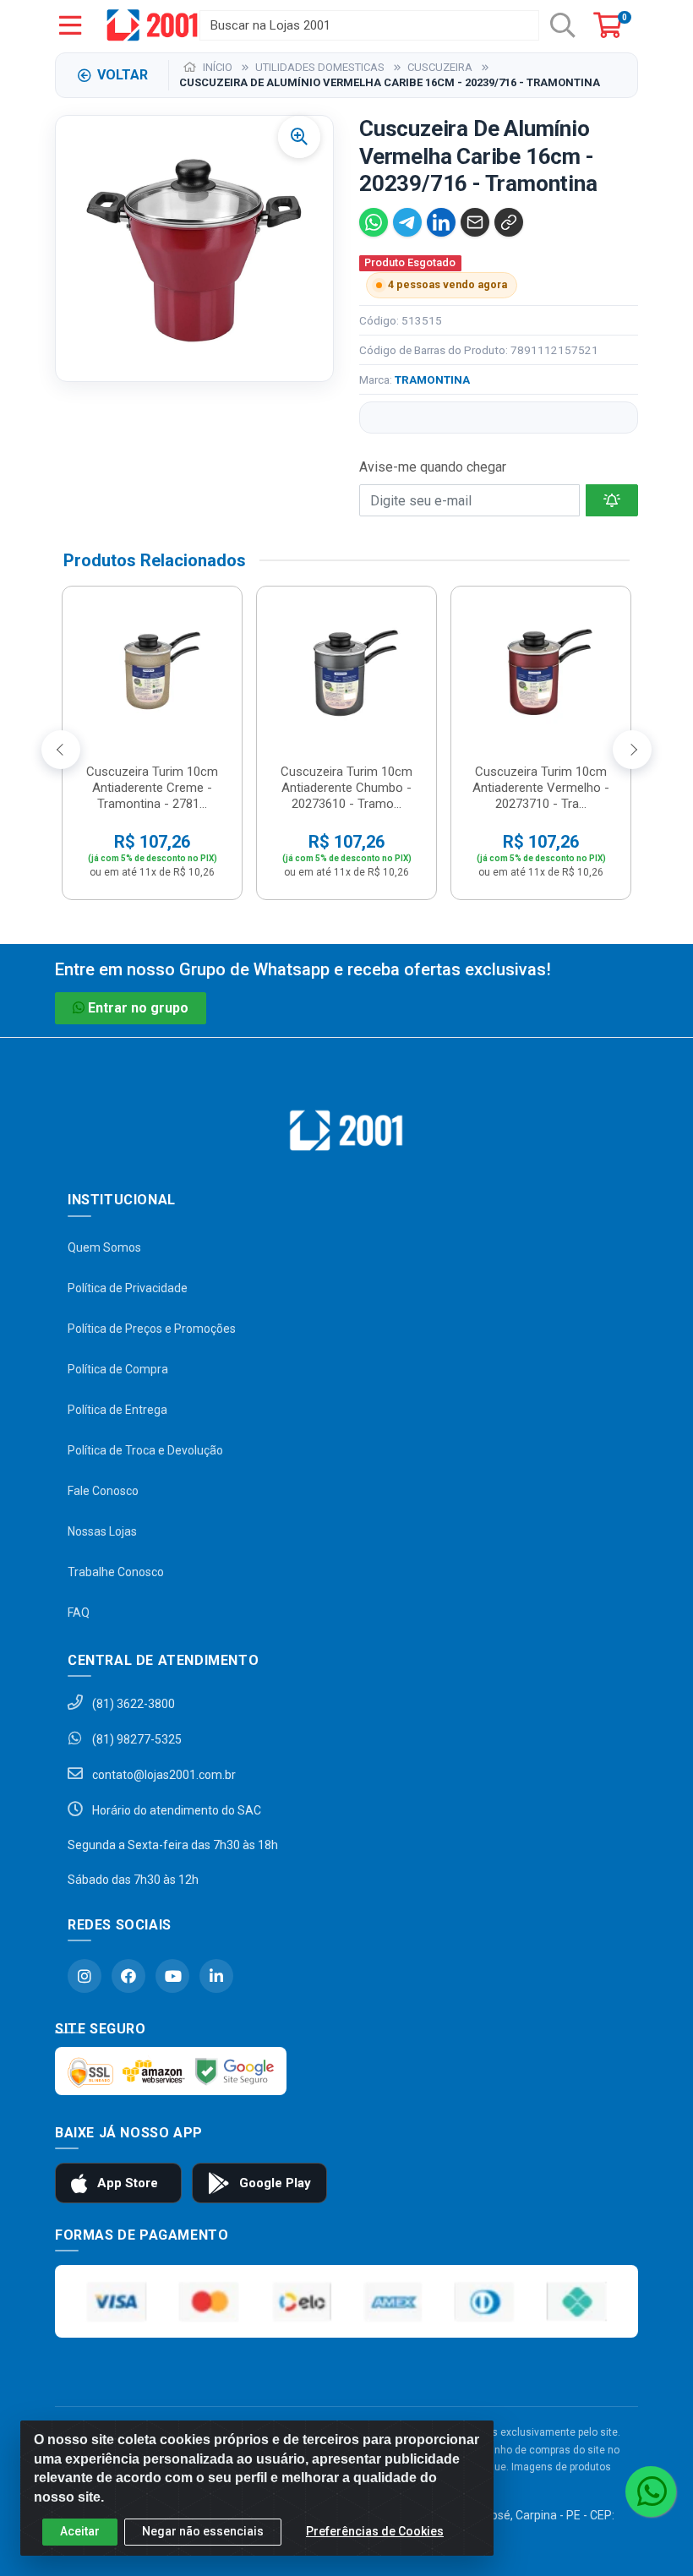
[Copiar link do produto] (509, 222)
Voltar (123, 75)
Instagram (85, 1976)
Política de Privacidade (128, 1288)
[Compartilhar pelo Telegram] (407, 222)
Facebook (128, 1976)
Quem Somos (104, 1247)
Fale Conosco (103, 1491)
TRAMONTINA (432, 379)
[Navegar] (61, 750)
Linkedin (216, 1976)
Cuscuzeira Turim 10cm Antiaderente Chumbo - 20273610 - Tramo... (346, 788)
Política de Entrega (117, 1410)
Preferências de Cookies (375, 2531)
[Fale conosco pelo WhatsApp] (651, 2491)
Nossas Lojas (102, 1531)
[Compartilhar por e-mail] (475, 222)
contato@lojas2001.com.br (163, 1775)
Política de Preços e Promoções (152, 1329)
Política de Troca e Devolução (145, 1450)
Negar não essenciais (203, 2531)
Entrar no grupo (138, 1008)
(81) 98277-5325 (136, 1739)
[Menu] (70, 25)
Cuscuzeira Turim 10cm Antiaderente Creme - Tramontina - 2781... (152, 788)
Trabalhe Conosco (116, 1572)
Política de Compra (118, 1369)
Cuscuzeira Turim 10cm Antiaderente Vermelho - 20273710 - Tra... (541, 788)
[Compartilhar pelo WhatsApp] (374, 222)
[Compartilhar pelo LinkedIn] (441, 222)
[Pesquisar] (563, 25)
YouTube (172, 1976)
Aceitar (80, 2531)
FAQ (79, 1613)
